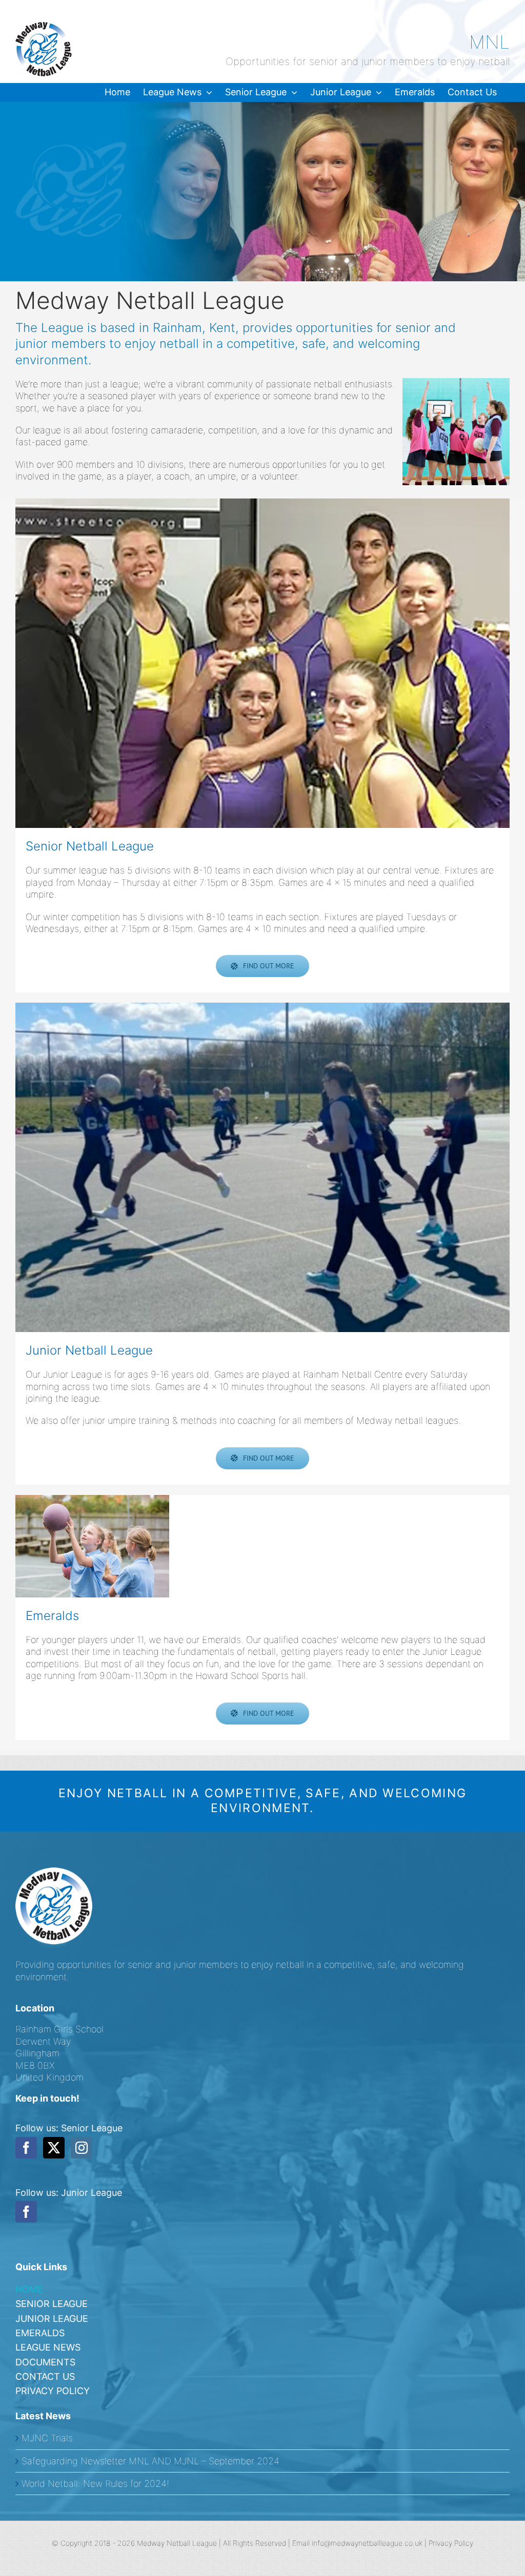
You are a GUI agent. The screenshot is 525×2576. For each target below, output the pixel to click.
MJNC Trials (47, 2438)
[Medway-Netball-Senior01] (262, 663)
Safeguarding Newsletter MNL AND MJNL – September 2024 (150, 2461)
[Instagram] (82, 2148)
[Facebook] (26, 2148)
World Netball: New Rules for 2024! (95, 2484)
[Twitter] (54, 2148)
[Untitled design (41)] (92, 1546)
